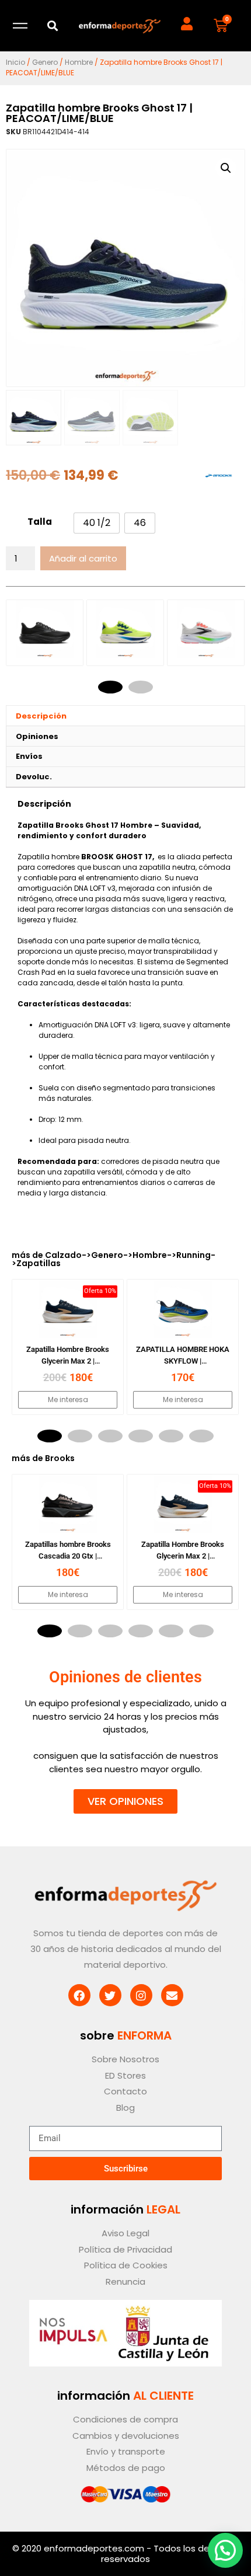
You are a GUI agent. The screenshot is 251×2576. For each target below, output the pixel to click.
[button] (52, 26)
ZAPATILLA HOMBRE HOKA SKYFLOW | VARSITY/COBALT (183, 1361)
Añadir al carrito (83, 558)
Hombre (79, 62)
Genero (45, 62)
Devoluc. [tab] (34, 777)
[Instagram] (141, 1995)
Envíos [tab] (29, 756)
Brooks (60, 1458)
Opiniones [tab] (37, 736)
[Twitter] (110, 1995)
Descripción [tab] (41, 716)
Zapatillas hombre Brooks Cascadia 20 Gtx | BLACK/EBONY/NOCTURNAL (68, 1556)
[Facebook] (79, 1995)
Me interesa (68, 1399)
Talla (40, 522)
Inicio (15, 62)
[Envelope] (172, 1995)
